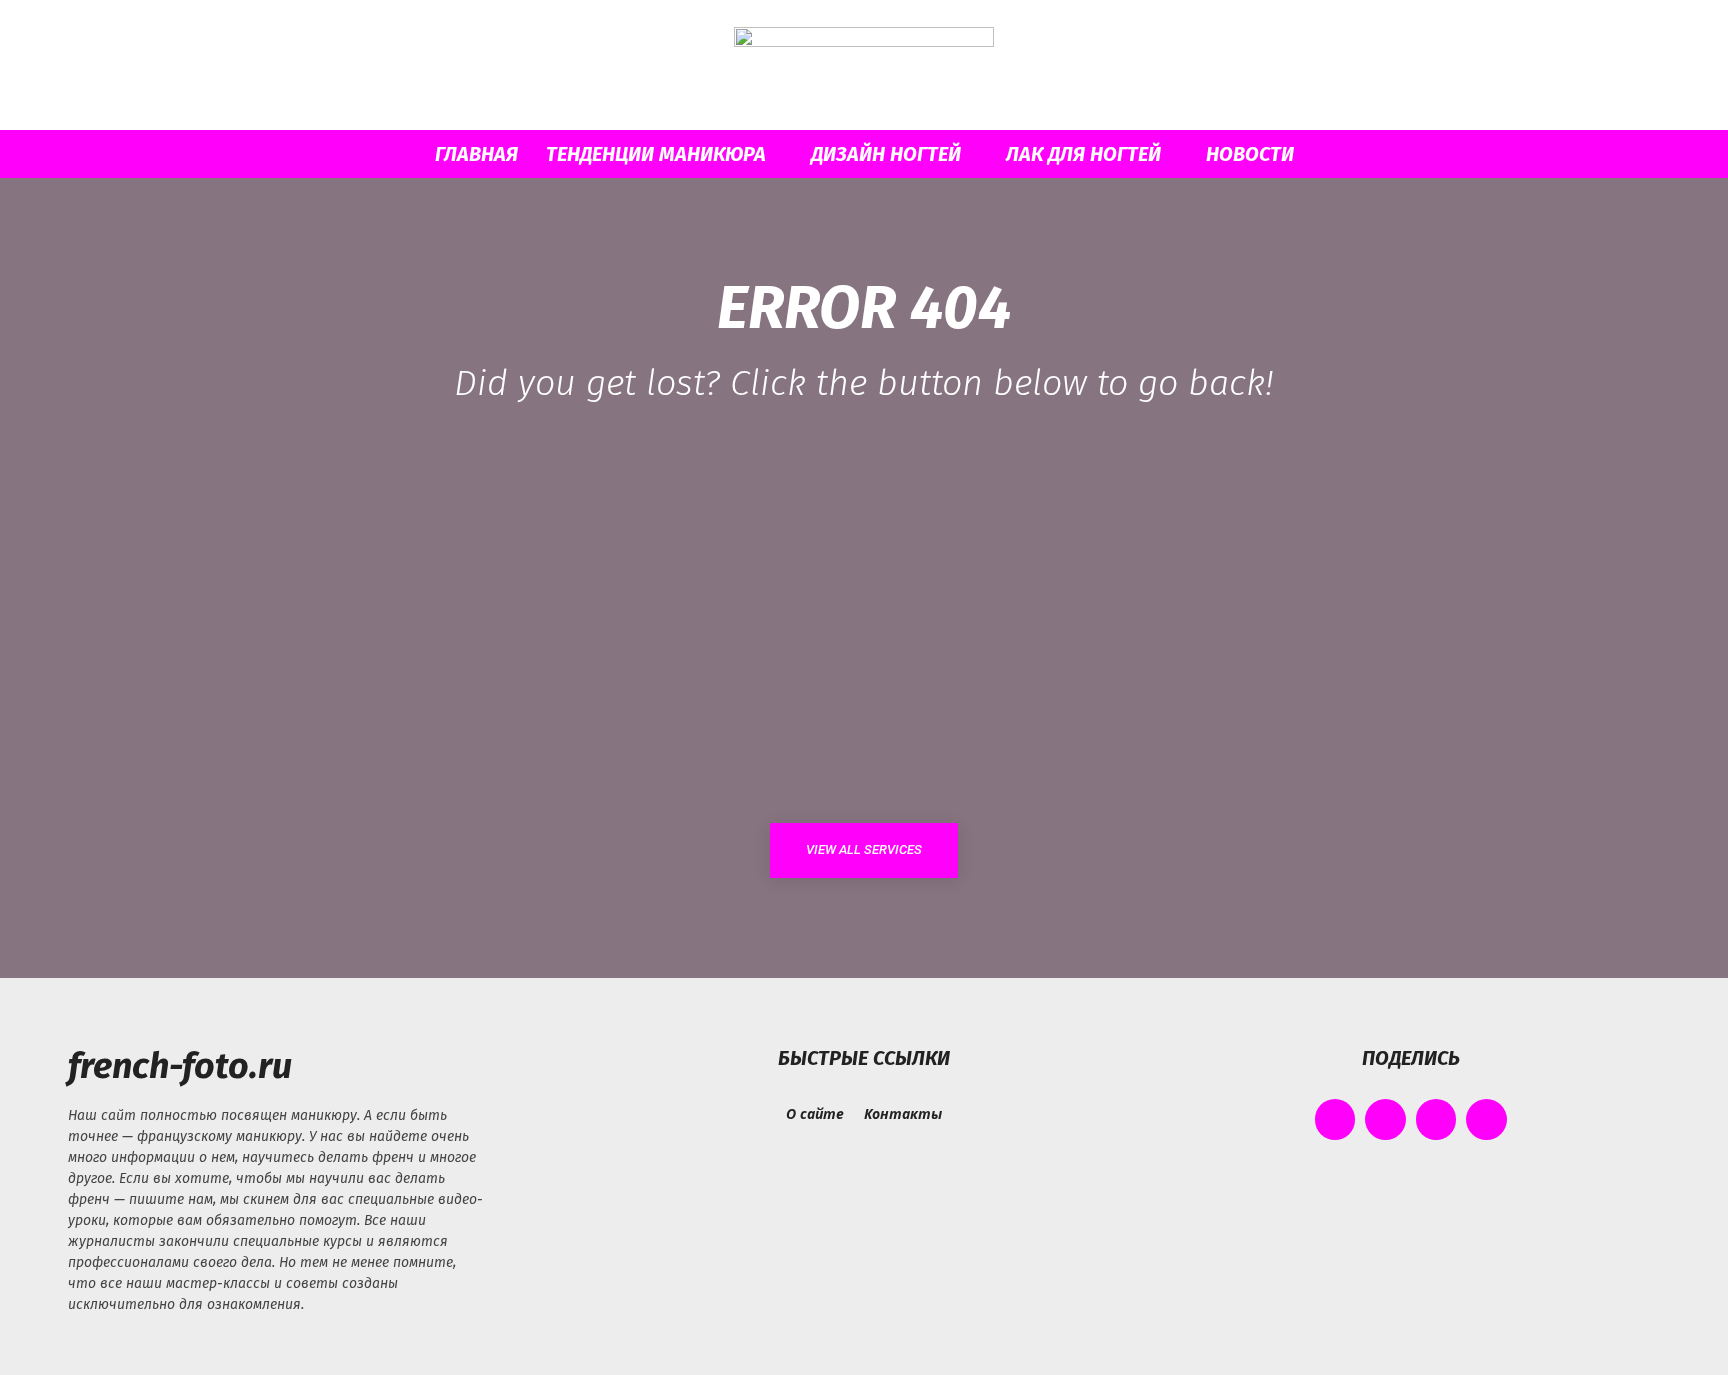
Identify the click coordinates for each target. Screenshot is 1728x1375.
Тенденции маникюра (656, 154)
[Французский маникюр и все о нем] (864, 66)
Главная (476, 154)
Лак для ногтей (1083, 154)
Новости (1250, 154)
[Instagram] (1385, 1119)
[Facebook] (1335, 1119)
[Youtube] (1486, 1119)
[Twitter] (1436, 1119)
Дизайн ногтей (886, 154)
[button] (1374, 155)
